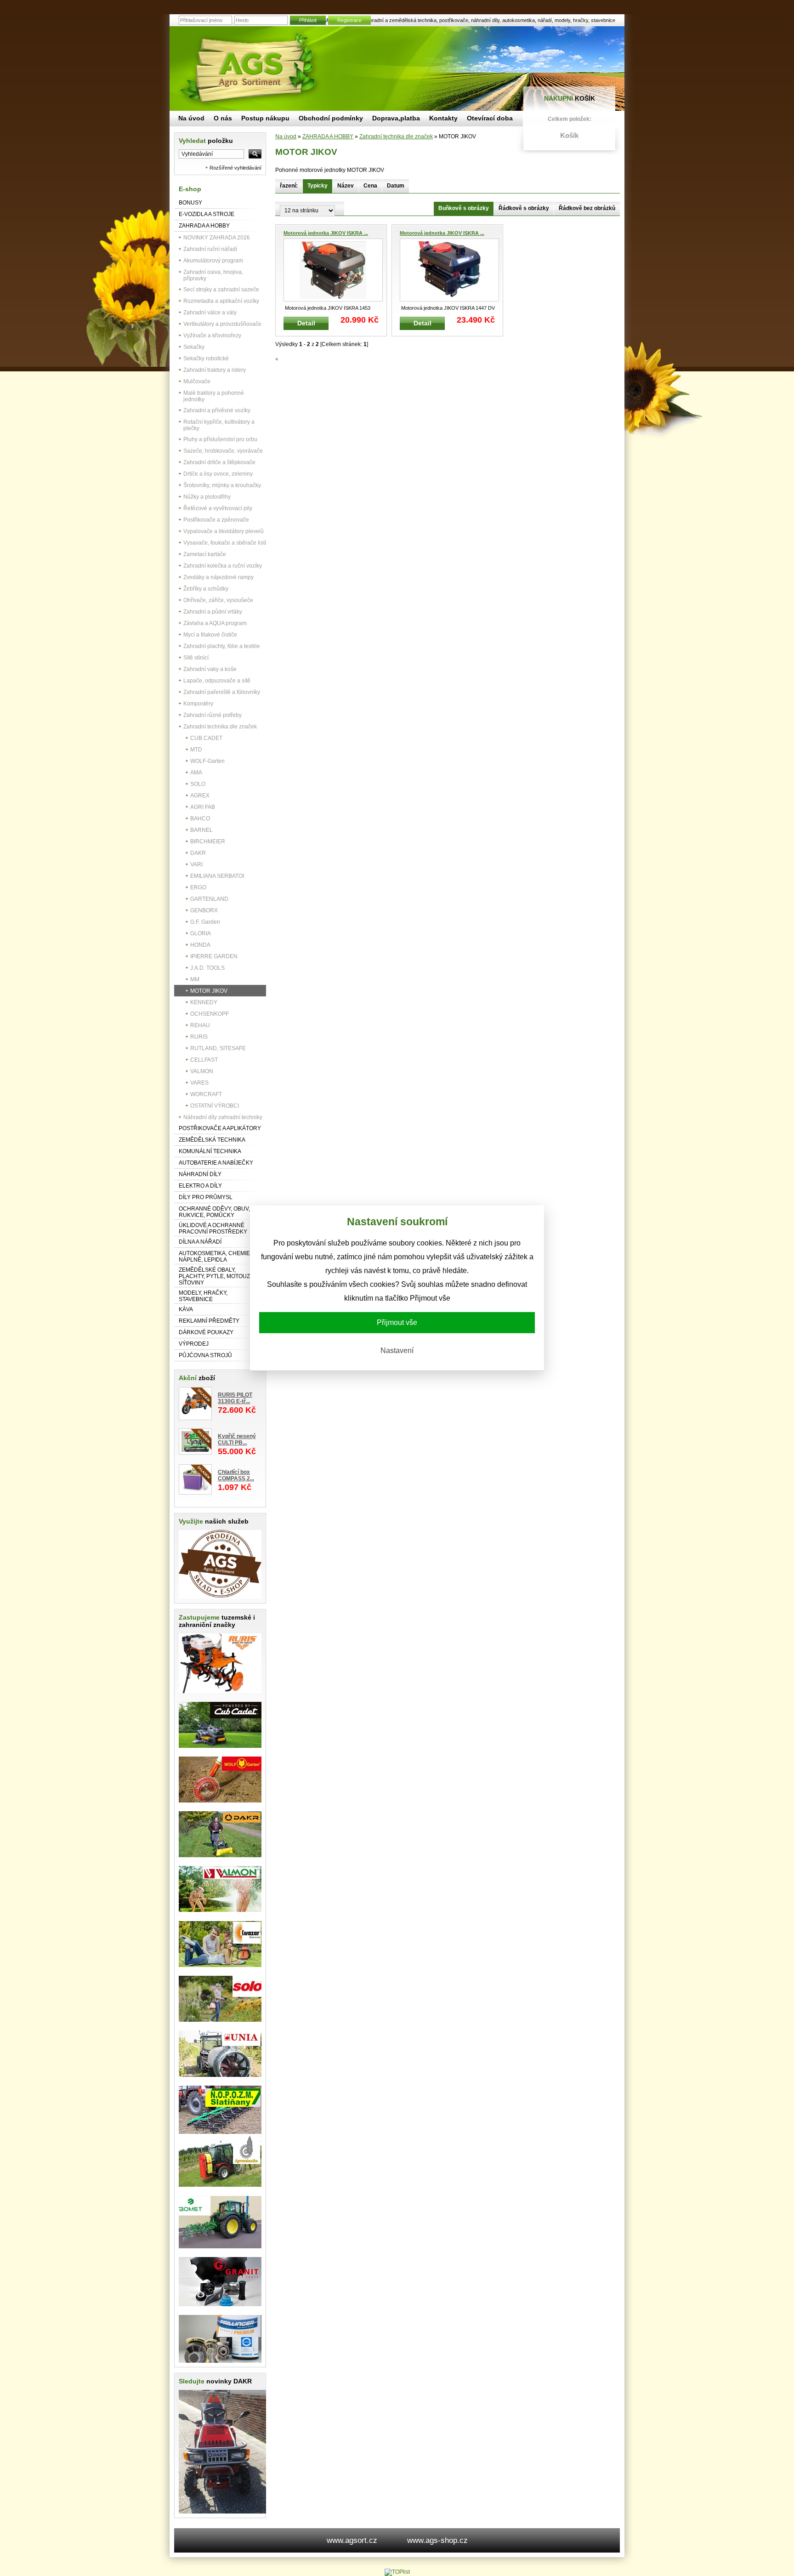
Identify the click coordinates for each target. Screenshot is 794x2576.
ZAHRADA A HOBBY (204, 226)
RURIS (199, 1037)
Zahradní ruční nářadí (210, 249)
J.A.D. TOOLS (207, 968)
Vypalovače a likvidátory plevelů (224, 531)
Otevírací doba (490, 118)
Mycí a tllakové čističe (210, 635)
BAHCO (200, 819)
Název (346, 186)
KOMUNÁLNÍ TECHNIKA (210, 1151)
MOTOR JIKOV (209, 991)
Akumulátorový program (213, 261)
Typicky (318, 186)
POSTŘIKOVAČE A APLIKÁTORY (220, 1128)
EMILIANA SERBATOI (217, 876)
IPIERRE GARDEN (214, 956)
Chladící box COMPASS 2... (236, 1475)
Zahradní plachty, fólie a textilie (222, 646)
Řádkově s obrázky (524, 208)
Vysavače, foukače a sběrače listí (225, 543)
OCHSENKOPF (210, 1014)
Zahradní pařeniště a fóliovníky (222, 692)
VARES (199, 1083)
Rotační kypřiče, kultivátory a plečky (219, 425)
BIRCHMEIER (208, 842)
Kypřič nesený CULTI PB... (237, 1439)
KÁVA (186, 1309)
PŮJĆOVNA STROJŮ (205, 1355)
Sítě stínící (196, 658)
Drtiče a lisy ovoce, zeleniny (218, 474)
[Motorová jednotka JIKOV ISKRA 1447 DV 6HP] (449, 270)
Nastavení (397, 1351)
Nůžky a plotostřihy (207, 497)
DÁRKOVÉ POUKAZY (206, 1332)
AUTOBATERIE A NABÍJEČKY (216, 1163)
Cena (370, 186)
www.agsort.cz (352, 2540)
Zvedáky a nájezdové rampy (218, 577)
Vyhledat (206, 141)
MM (195, 979)
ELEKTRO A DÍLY (200, 1186)
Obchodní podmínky (331, 118)
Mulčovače (197, 381)
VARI (196, 864)
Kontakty (443, 118)
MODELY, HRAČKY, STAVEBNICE (203, 1296)
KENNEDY (204, 1002)
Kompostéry (198, 704)
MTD (196, 750)
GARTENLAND (209, 899)
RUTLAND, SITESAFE (218, 1048)
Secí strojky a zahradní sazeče (221, 290)
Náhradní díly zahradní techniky (223, 1117)
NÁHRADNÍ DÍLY (200, 1174)
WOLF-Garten (207, 761)
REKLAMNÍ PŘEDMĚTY (209, 1321)
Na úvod (286, 136)
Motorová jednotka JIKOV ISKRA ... (326, 233)
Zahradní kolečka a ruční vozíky (223, 566)
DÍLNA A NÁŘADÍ (200, 1242)
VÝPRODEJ (194, 1344)
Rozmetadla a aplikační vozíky (221, 301)
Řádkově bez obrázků (587, 208)
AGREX (200, 796)
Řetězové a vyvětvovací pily (218, 508)
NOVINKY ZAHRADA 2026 (217, 238)
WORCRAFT (206, 1094)
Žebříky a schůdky (206, 589)
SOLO (198, 784)
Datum (396, 186)
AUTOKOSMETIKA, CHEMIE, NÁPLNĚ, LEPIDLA (215, 1257)
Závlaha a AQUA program (215, 623)
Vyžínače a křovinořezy (212, 336)
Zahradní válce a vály (210, 313)
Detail (306, 323)
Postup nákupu (265, 118)
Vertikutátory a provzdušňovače (222, 324)
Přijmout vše (397, 1322)
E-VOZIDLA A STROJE (207, 214)
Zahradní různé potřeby (213, 715)
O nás (223, 118)
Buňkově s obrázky (464, 208)
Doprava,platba (396, 118)
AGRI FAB (203, 807)
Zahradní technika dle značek (220, 727)
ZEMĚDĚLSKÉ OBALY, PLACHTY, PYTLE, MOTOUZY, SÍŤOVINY (216, 1276)
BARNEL (201, 830)
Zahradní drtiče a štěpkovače (219, 462)
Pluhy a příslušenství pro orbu (220, 439)
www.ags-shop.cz (437, 2540)
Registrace (349, 20)
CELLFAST (204, 1060)
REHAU (200, 1025)
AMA (196, 773)
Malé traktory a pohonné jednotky (214, 396)
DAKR (198, 853)
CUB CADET (206, 738)
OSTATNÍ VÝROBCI (215, 1106)
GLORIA (201, 933)
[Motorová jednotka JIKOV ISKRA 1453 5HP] (333, 270)
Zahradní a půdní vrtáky (213, 612)
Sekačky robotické (206, 358)
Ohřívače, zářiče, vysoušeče (218, 600)
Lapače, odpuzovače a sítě (217, 681)
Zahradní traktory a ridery (215, 370)
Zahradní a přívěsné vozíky (217, 410)
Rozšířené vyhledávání (235, 168)
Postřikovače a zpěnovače (216, 520)
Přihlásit (308, 20)
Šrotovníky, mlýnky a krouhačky (222, 485)
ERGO (198, 887)
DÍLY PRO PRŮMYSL (206, 1197)
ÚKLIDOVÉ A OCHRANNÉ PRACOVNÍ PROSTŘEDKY (213, 1228)
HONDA (200, 945)
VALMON (202, 1071)
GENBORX (204, 910)
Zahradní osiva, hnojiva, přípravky (213, 275)
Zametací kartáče (205, 554)
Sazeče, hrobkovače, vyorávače (223, 451)
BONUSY (190, 203)
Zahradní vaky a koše (210, 669)
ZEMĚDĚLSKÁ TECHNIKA (212, 1140)
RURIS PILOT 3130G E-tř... (235, 1398)
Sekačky (194, 347)
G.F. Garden (205, 922)
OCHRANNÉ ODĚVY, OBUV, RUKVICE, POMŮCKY (214, 1212)
